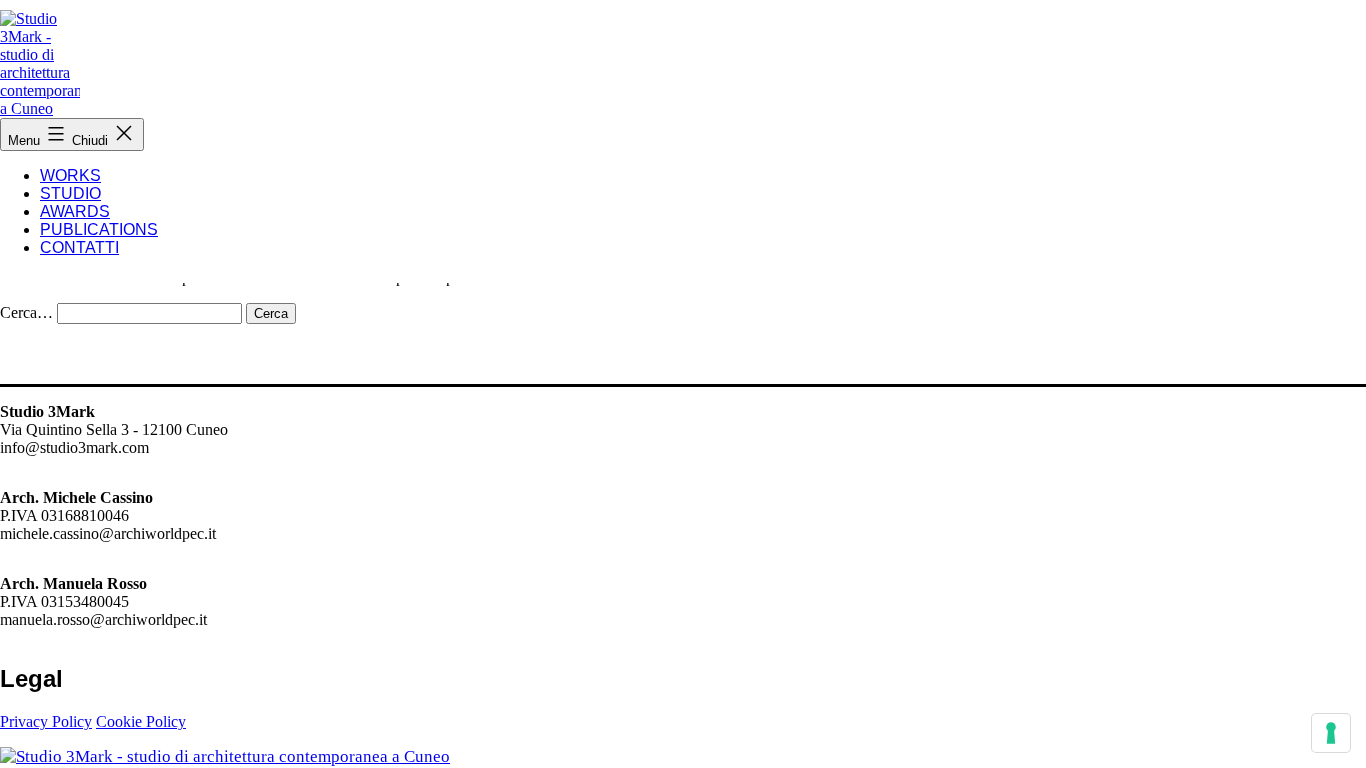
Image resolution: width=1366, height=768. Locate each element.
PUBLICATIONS (99, 229)
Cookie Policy (141, 721)
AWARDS (75, 211)
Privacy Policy (46, 721)
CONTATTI (79, 247)
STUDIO (70, 193)
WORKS (70, 175)
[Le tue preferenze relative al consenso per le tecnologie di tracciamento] (1331, 733)
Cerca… (26, 312)
